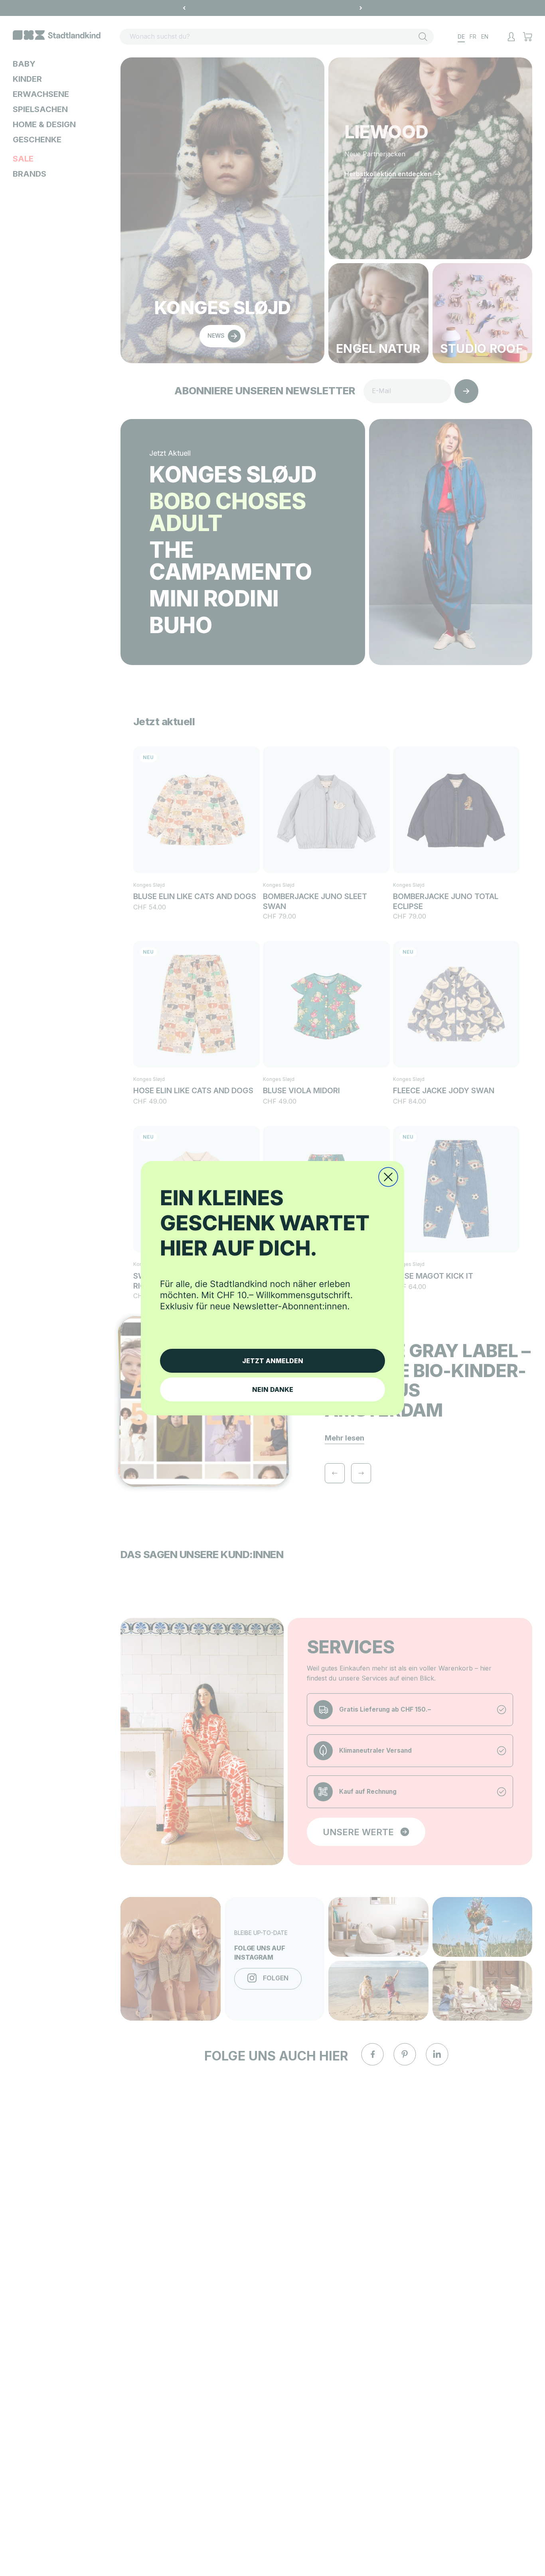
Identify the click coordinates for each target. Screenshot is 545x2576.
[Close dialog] (388, 1177)
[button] (272, 1259)
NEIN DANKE (273, 1389)
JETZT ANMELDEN (273, 1361)
